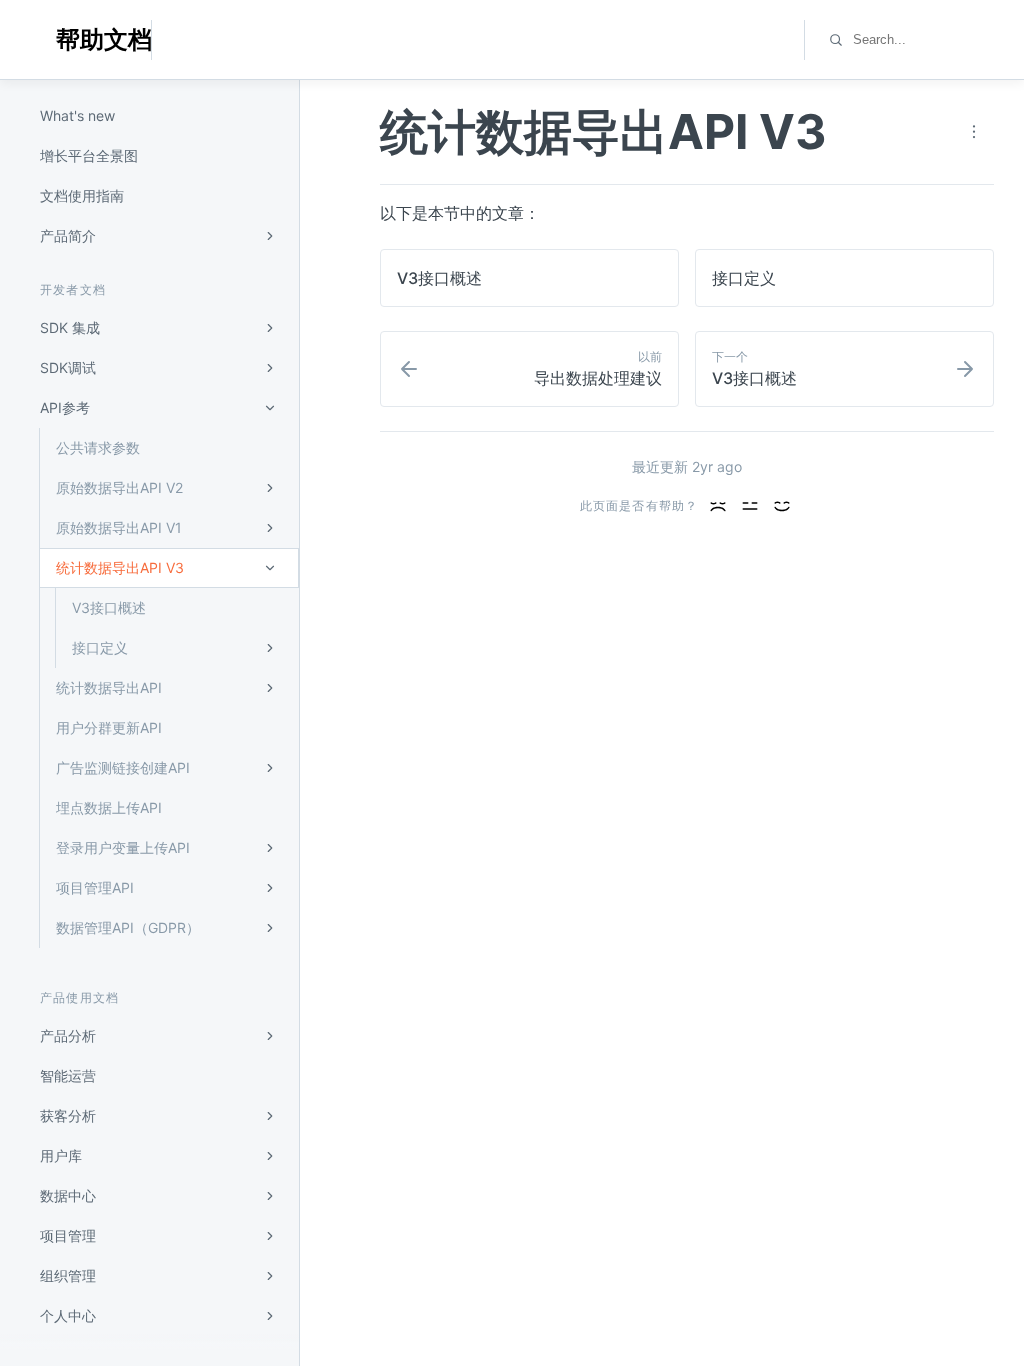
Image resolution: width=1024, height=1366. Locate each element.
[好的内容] (750, 506)
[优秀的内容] (782, 506)
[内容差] (718, 506)
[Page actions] (974, 132)
